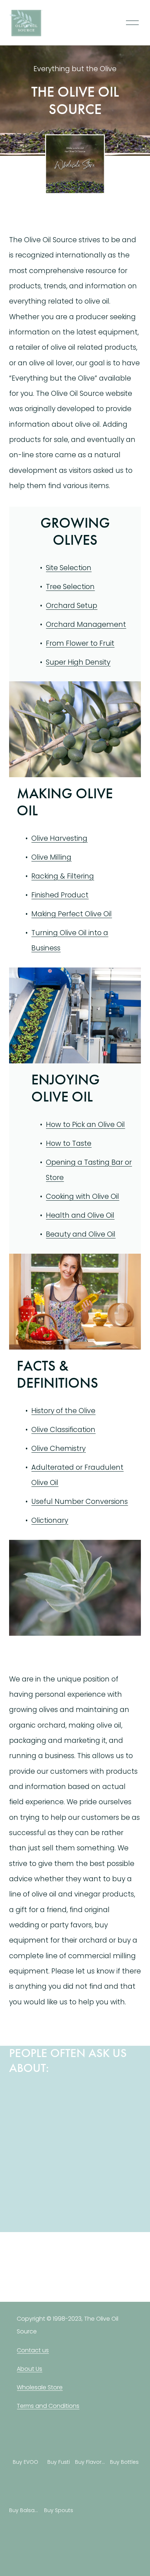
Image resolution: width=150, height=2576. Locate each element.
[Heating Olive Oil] (26, 2125)
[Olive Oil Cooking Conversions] (58, 2092)
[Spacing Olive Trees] (58, 2125)
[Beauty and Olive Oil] (92, 2092)
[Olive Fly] (125, 2125)
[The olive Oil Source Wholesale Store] (26, 2271)
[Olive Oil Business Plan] (125, 2092)
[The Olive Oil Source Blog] (58, 2271)
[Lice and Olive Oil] (92, 2125)
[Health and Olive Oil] (26, 2092)
